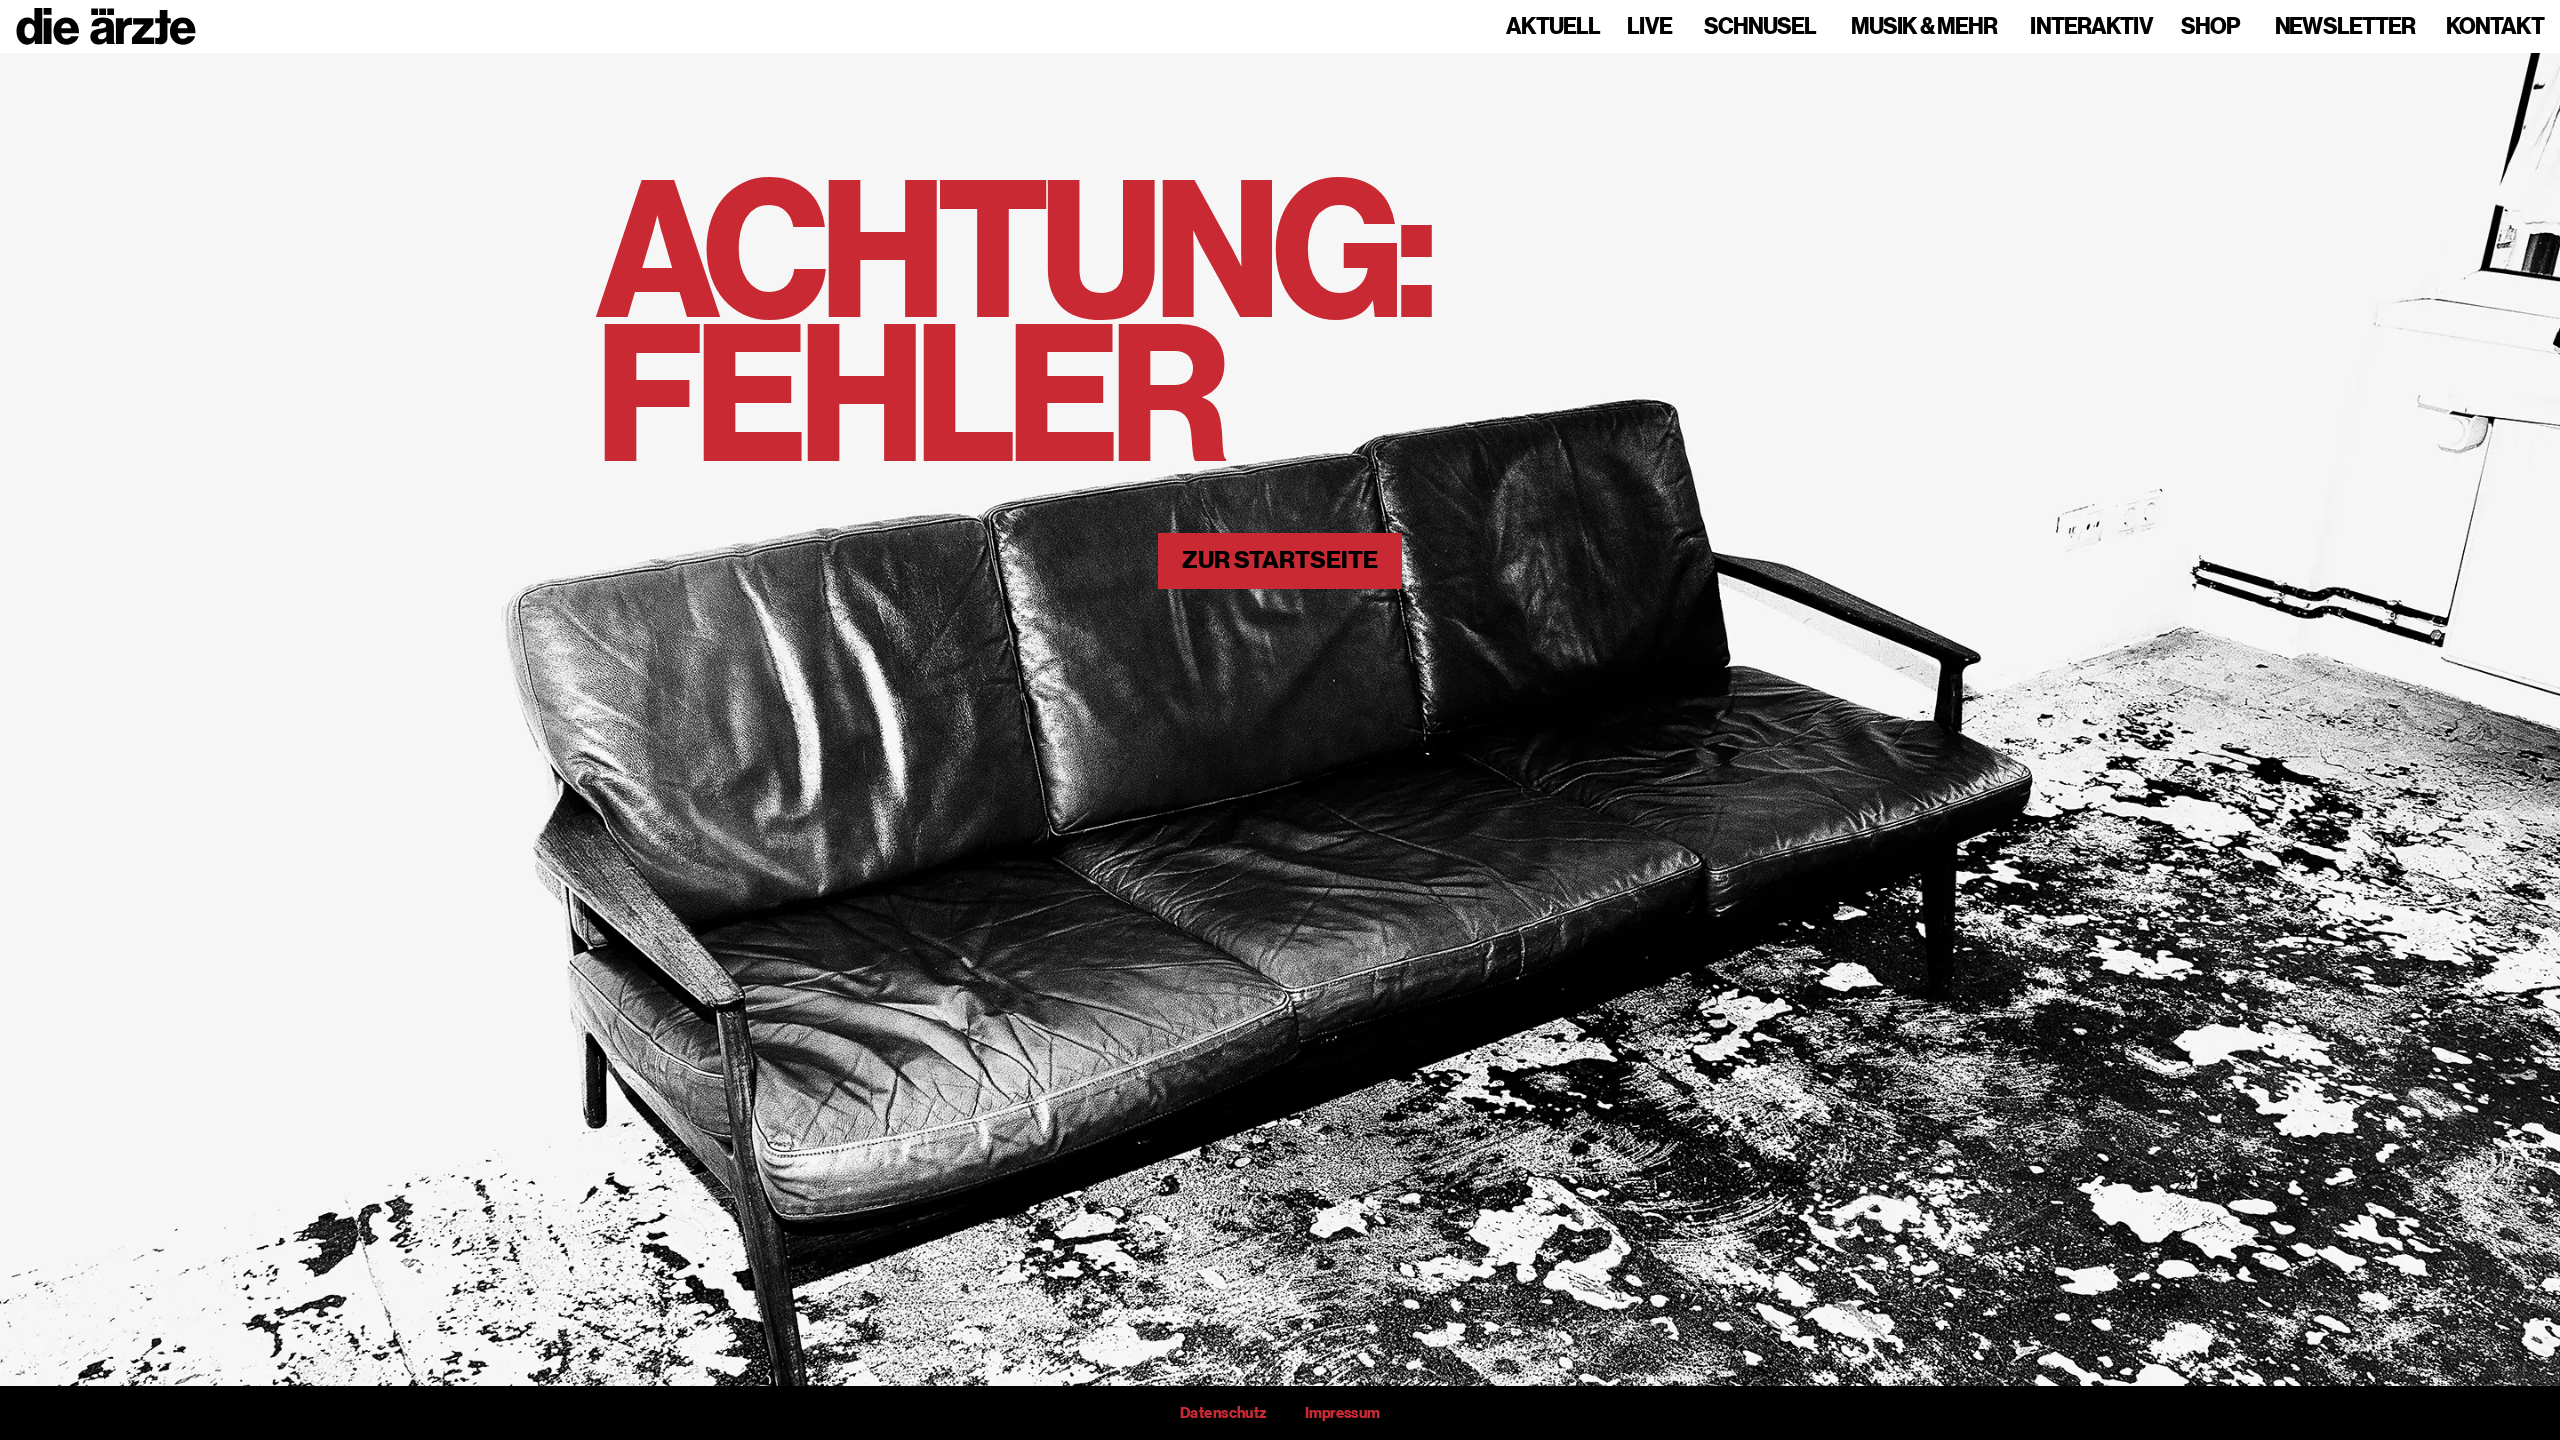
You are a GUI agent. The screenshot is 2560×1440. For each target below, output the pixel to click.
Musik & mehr (1924, 27)
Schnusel (1760, 27)
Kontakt (2495, 27)
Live (1649, 27)
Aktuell (1553, 27)
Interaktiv (2091, 27)
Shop (2210, 27)
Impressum (1342, 1413)
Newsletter (2345, 27)
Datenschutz (1223, 1413)
